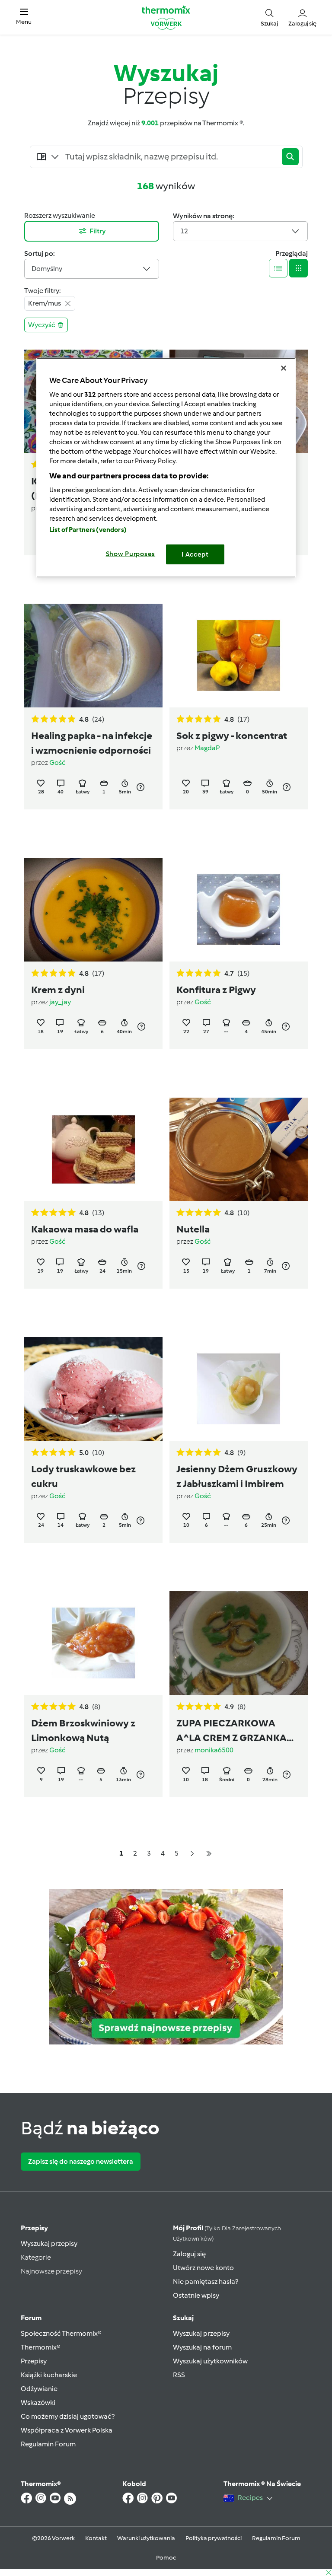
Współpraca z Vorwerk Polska (67, 2430)
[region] (166, 468)
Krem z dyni (58, 990)
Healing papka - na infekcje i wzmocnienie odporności (92, 743)
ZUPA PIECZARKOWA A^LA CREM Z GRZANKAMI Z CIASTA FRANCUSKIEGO (237, 1731)
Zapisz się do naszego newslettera (81, 2161)
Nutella (193, 1229)
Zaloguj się (189, 2254)
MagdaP (207, 748)
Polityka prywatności (214, 2538)
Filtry (98, 231)
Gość (57, 763)
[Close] (284, 368)
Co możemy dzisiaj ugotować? (68, 2416)
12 (184, 231)
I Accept (195, 554)
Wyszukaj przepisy (49, 2243)
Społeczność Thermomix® (61, 2333)
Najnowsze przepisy (51, 2271)
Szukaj (183, 2318)
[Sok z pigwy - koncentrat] (239, 656)
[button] (24, 17)
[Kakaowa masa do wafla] (93, 1149)
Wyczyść (42, 325)
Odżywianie (39, 2389)
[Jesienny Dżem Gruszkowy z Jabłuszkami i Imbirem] (239, 1389)
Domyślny (47, 269)
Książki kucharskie (49, 2375)
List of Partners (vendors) (88, 530)
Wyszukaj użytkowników (210, 2361)
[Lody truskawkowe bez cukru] (93, 1389)
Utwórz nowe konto (203, 2268)
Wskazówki (38, 2402)
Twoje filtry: (42, 291)
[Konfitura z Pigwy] (239, 910)
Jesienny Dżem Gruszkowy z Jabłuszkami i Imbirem (237, 1476)
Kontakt (96, 2538)
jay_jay (60, 1002)
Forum (31, 2318)
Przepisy (34, 2228)
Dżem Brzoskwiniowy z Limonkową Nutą (83, 1730)
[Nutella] (239, 1149)
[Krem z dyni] (93, 910)
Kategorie (36, 2257)
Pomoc (166, 2558)
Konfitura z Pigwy (216, 990)
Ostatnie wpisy (196, 2295)
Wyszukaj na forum (202, 2347)
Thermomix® (41, 2347)
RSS (179, 2375)
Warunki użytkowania (146, 2538)
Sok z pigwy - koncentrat (232, 736)
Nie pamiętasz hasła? (206, 2281)
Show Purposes (131, 554)
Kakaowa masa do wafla (85, 1229)
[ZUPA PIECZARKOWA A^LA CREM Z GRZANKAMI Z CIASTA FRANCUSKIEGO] (239, 1643)
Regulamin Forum (48, 2444)
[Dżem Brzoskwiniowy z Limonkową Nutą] (93, 1643)
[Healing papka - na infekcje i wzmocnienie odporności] (93, 656)
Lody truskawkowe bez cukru (83, 1476)
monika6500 (214, 1750)
